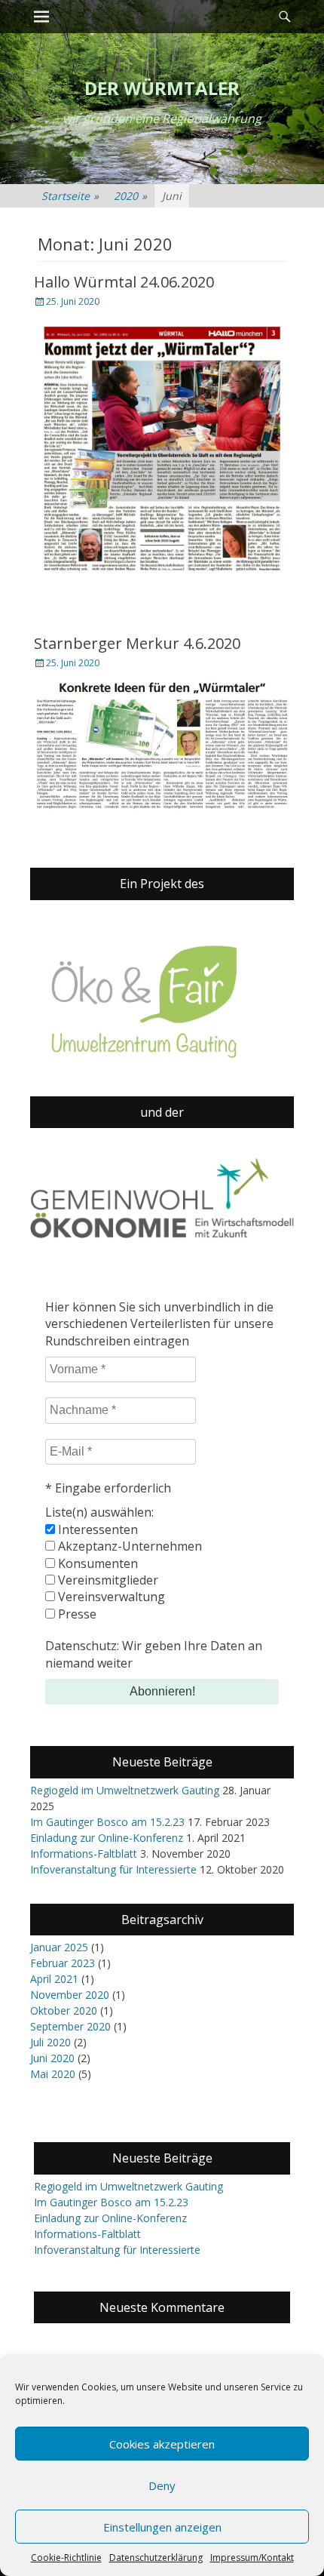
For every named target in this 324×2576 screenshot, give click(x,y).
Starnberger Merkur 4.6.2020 (137, 643)
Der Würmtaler (162, 88)
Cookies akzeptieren (162, 2444)
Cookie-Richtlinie (66, 2558)
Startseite (70, 196)
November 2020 (70, 1995)
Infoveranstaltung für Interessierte (113, 1869)
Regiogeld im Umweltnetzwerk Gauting (125, 1790)
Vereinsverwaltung (110, 1597)
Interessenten (96, 1529)
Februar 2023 (63, 1963)
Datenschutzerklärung (156, 2558)
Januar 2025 (59, 1947)
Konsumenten (96, 1563)
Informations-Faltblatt (84, 1854)
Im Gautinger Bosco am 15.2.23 (107, 1822)
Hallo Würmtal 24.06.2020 (124, 282)
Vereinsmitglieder (107, 1580)
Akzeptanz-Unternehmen (128, 1546)
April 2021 (54, 1979)
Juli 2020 (50, 2042)
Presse (76, 1614)
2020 (130, 196)
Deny (162, 2485)
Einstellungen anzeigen (162, 2527)
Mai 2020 (53, 2074)
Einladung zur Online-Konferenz (107, 1838)
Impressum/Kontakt (252, 2558)
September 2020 (70, 2026)
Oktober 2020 (64, 2010)
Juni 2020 (52, 2058)
